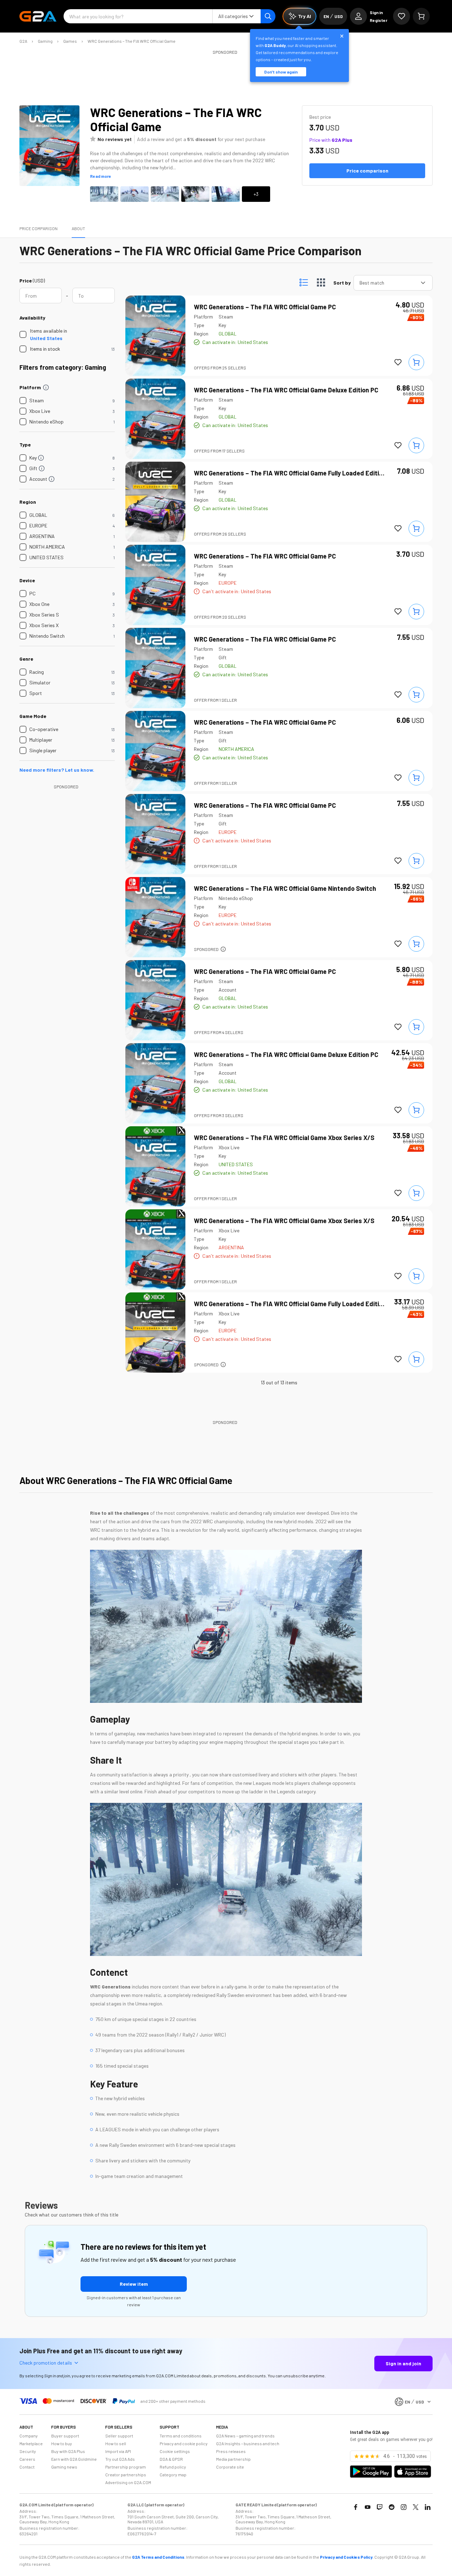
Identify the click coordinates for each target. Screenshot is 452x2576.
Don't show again (281, 72)
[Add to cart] (416, 362)
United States (46, 338)
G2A (23, 41)
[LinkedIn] (428, 2507)
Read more (101, 176)
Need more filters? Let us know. (57, 770)
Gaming (45, 41)
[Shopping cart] (421, 16)
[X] (416, 2507)
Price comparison (38, 228)
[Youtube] (368, 2507)
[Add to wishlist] (398, 362)
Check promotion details (46, 2363)
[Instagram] (404, 2507)
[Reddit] (392, 2507)
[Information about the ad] (223, 949)
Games (70, 41)
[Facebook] (356, 2507)
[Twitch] (380, 2507)
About (78, 228)
